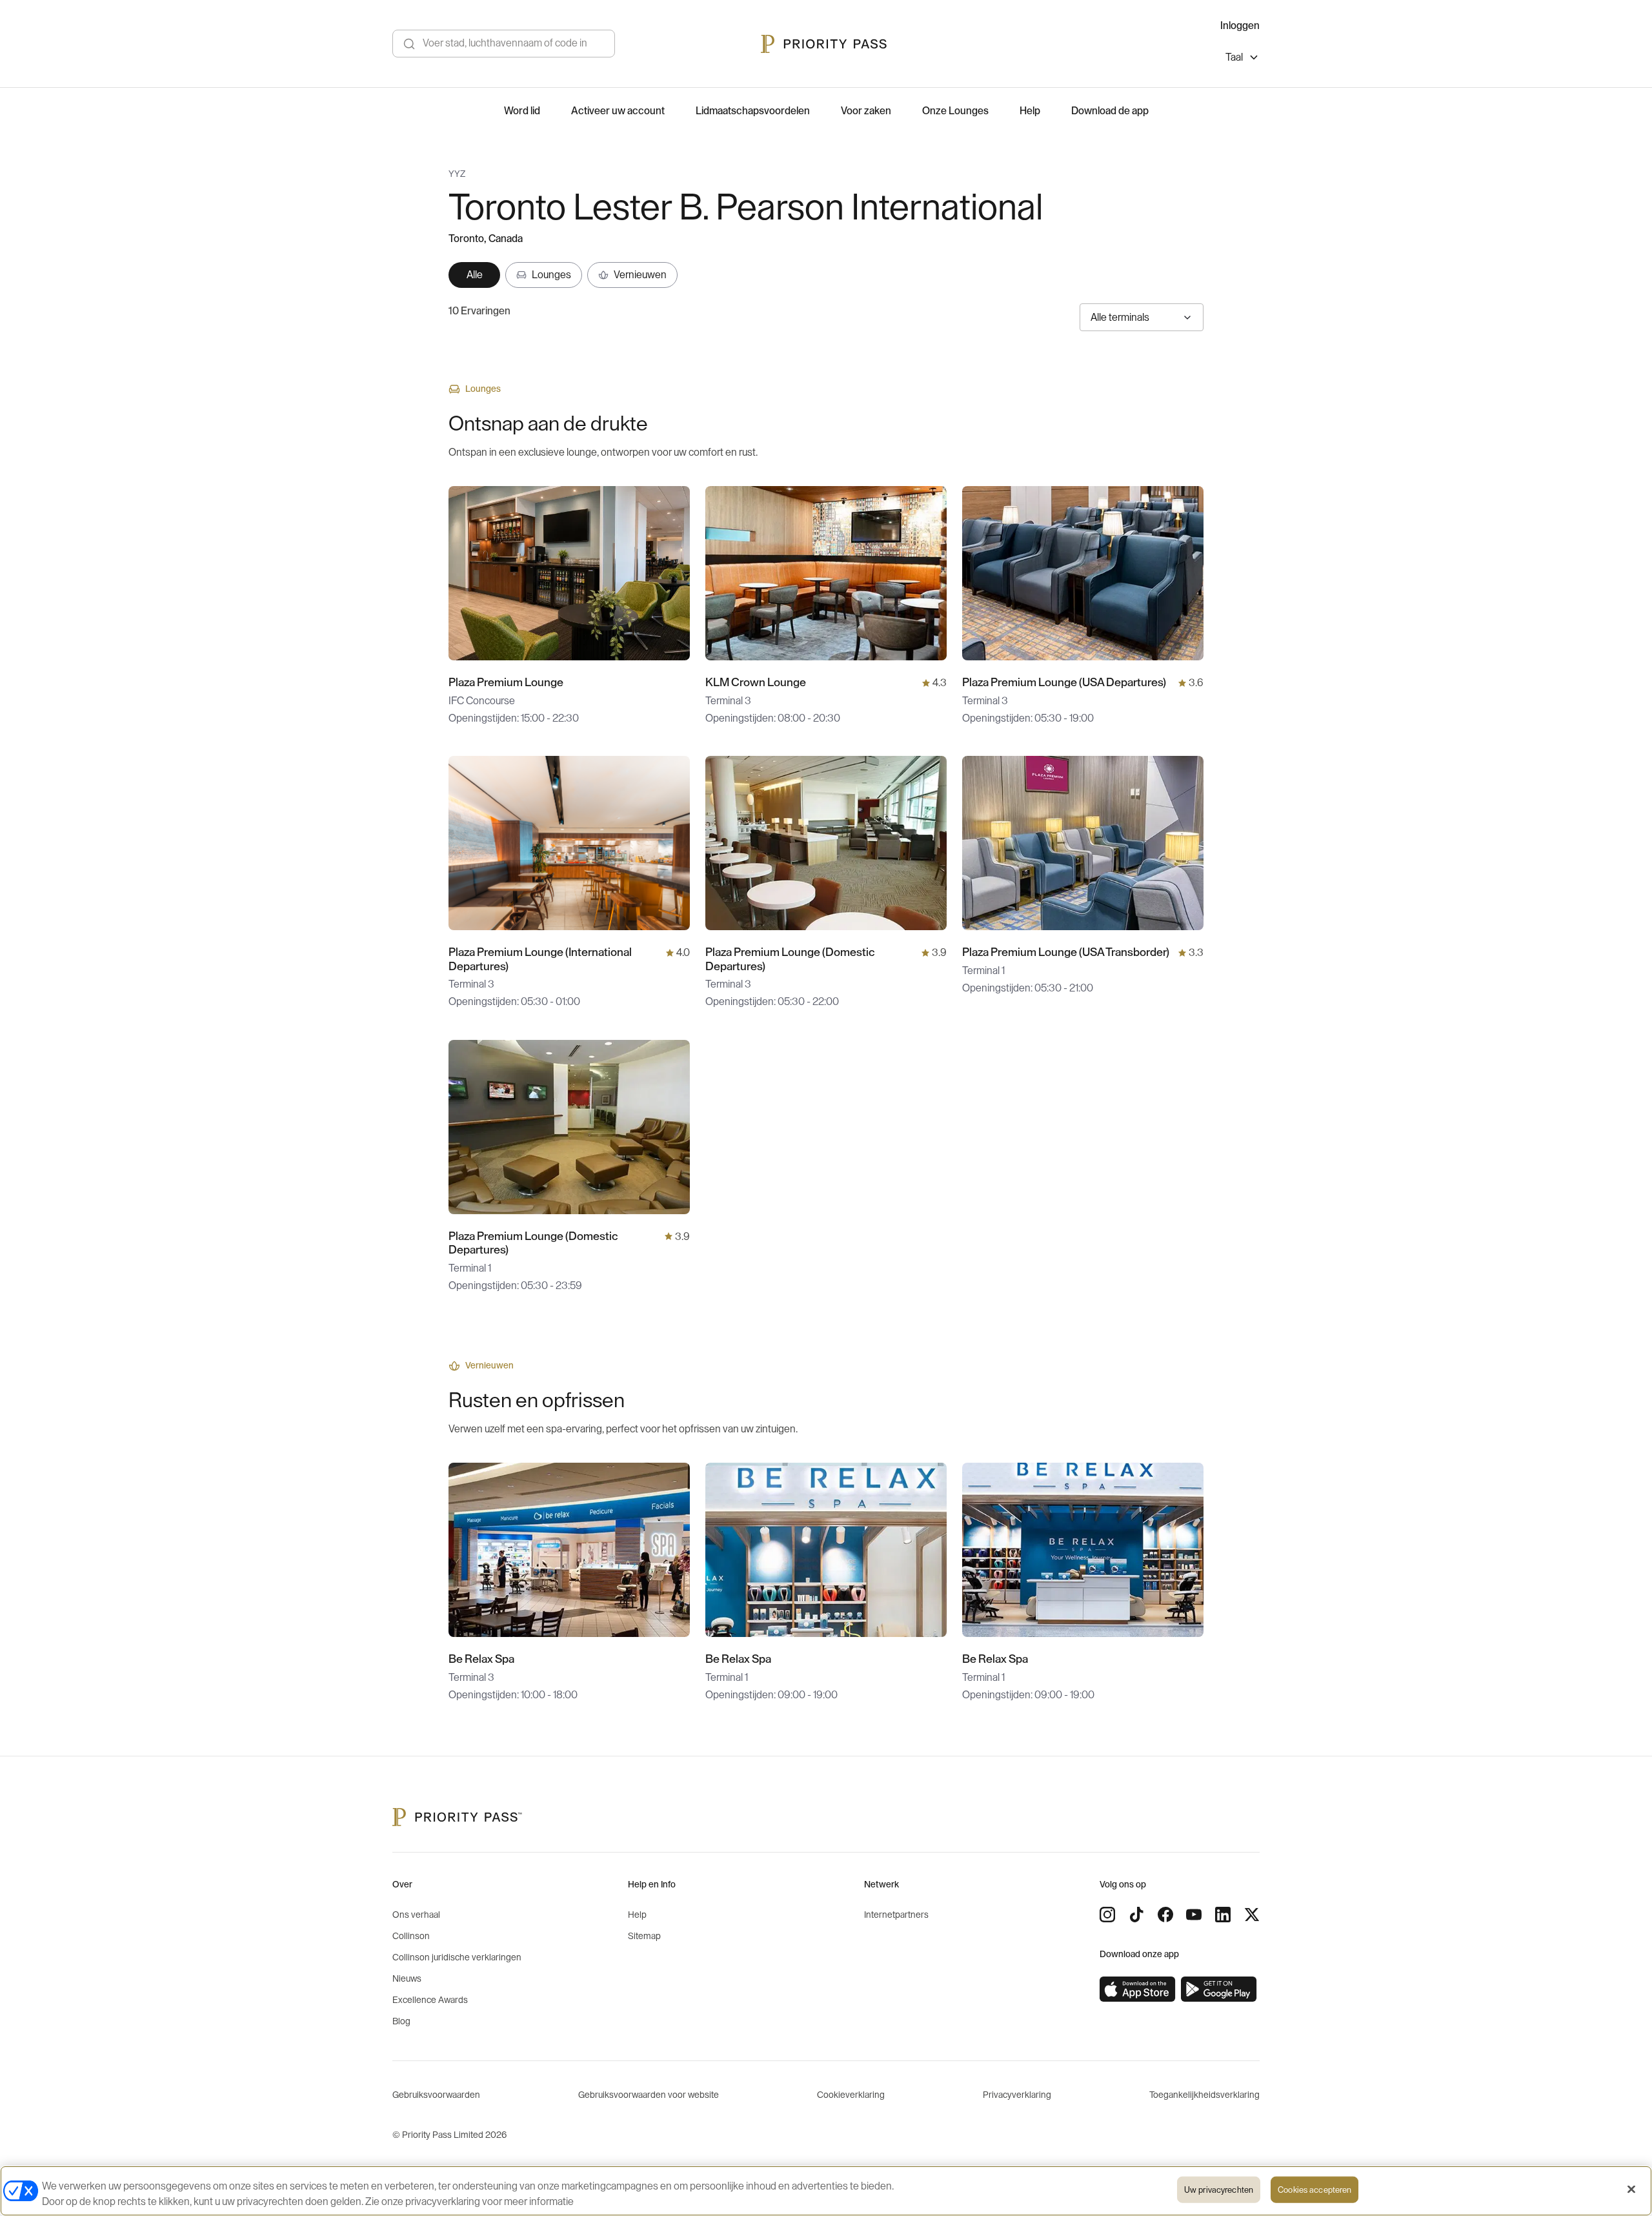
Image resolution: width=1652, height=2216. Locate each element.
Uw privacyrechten (1219, 2190)
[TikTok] (1136, 1915)
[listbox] (1243, 59)
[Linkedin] (1223, 1915)
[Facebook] (1165, 1915)
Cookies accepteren (1315, 2190)
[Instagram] (1107, 1915)
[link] (1138, 1989)
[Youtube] (1194, 1915)
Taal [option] (1234, 57)
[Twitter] (1252, 1915)
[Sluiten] (1631, 2190)
